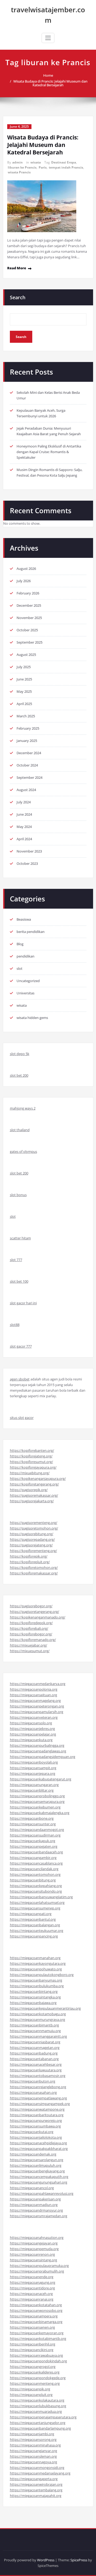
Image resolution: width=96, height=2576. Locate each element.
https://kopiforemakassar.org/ (34, 1573)
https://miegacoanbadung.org (34, 2053)
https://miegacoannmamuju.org (35, 2031)
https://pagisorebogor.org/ (31, 1606)
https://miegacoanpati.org (31, 1914)
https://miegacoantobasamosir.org (38, 2076)
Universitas (25, 993)
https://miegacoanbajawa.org (33, 2003)
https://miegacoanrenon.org (32, 2254)
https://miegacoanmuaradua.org (36, 2411)
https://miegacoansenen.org (32, 2327)
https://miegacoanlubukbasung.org (38, 2406)
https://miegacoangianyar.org (33, 2451)
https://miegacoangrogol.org (33, 2367)
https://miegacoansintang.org (33, 2260)
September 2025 (29, 642)
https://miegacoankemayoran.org (37, 2333)
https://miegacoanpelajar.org (33, 1734)
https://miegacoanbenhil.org (33, 2344)
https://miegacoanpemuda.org (34, 2249)
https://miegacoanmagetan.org (35, 2048)
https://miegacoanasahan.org (33, 2092)
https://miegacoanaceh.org (31, 2294)
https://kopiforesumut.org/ (31, 1462)
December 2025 (29, 605)
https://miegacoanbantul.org (33, 1919)
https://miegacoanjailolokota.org (36, 2137)
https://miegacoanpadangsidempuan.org (43, 1757)
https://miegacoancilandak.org (34, 1869)
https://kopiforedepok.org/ (31, 1623)
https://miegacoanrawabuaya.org (36, 2355)
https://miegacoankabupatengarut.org (41, 1779)
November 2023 (29, 851)
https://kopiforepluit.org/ (30, 1562)
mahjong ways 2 (23, 1108)
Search (18, 297)
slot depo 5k (20, 1054)
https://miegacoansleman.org (33, 2456)
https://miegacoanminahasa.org (35, 2445)
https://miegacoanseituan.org (33, 1695)
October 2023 (27, 863)
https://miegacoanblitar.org (32, 1790)
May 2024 (24, 827)
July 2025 (24, 667)
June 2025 (24, 679)
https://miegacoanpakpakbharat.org (39, 2149)
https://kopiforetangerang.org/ (34, 1484)
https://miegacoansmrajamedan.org (39, 2216)
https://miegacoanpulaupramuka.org (39, 2266)
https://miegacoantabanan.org (34, 2059)
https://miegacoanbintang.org (34, 1991)
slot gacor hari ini (23, 1303)
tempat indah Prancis (66, 167)
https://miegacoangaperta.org (34, 2479)
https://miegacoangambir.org (33, 1858)
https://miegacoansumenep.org (35, 1908)
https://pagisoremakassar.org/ (34, 1495)
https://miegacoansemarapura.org (37, 1801)
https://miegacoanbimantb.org (34, 2025)
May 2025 (24, 691)
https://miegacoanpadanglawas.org (38, 1751)
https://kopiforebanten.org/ (32, 1450)
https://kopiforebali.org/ (29, 1628)
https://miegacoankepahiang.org (36, 1886)
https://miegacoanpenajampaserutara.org (43, 2417)
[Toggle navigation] (48, 38)
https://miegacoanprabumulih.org (37, 2271)
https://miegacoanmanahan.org (35, 1958)
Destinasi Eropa (64, 162)
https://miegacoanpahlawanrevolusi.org (42, 2193)
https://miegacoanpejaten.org (34, 1846)
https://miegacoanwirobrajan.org (36, 2484)
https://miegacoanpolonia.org (34, 1689)
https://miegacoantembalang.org (36, 2490)
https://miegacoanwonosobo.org (36, 2310)
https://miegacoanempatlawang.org (38, 2098)
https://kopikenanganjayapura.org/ (38, 1478)
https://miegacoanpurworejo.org (36, 2120)
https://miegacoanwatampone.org (37, 2109)
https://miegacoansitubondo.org (36, 1891)
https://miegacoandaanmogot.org (37, 1830)
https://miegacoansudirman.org (35, 1835)
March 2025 (26, 716)
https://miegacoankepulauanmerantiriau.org (45, 2008)
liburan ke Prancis (22, 167)
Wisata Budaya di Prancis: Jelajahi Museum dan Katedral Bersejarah (50, 83)
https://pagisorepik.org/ (29, 1490)
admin (17, 162)
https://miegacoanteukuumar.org (37, 1931)
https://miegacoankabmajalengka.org (40, 1813)
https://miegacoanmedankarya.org (38, 1684)
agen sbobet (20, 1379)
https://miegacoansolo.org (31, 1723)
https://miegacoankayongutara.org (38, 1963)
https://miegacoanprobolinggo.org (37, 1796)
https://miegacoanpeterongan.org (37, 1706)
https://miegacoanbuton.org (33, 2081)
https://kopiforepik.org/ (29, 1556)
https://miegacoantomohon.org (35, 1874)
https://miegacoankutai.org (32, 2132)
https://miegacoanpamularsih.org (37, 1712)
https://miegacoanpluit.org (31, 2395)
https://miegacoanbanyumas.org (36, 1980)
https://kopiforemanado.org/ (33, 1640)
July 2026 (24, 581)
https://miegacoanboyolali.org (34, 1762)
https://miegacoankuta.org (31, 1740)
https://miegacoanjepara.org (33, 1773)
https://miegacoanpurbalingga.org (37, 1745)
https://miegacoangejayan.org (34, 2243)
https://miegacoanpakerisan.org (35, 2199)
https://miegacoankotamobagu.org (38, 2014)
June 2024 (24, 814)
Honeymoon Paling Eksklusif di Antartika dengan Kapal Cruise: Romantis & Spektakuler (49, 452)
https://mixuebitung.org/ (30, 1473)
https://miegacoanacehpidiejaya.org (38, 2143)
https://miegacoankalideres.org (35, 2372)
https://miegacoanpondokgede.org (38, 2378)
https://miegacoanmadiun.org (34, 2205)
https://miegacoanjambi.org (32, 2434)
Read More (17, 268)
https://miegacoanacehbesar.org (36, 2064)
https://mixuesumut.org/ (30, 1651)
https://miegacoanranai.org (32, 2299)
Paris (43, 167)
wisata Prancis (19, 172)
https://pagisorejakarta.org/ (32, 1501)
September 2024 (29, 777)
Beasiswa (24, 919)
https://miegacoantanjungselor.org (38, 2423)
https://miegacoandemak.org (33, 2154)
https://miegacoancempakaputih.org (39, 2177)
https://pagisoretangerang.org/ (35, 1612)
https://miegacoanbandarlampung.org (40, 2428)
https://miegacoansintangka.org (35, 1997)
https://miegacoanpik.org (30, 2389)
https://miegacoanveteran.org (34, 1717)
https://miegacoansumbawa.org (35, 2126)
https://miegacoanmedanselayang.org (40, 2473)
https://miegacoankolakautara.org (37, 2400)
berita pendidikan (31, 932)
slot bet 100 (19, 1281)
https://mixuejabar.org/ (29, 1645)
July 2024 (24, 802)
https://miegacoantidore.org (32, 2288)
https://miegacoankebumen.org (35, 1807)
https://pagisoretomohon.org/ (34, 1528)
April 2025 (24, 704)
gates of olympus (23, 1151)
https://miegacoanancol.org (32, 2188)
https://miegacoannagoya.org (33, 2462)
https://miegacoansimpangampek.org (40, 2104)
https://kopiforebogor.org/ (31, 1634)
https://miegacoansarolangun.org (37, 2160)
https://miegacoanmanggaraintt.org (38, 2036)
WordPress (46, 2560)
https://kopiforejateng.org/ (31, 1456)
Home (48, 75)
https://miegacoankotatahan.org (36, 2305)
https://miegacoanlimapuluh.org (36, 2165)
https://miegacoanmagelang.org (35, 1701)
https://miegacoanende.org (32, 2277)
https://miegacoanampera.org (34, 2316)
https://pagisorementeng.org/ (34, 1523)
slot (19, 968)
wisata (36, 162)
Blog (20, 944)
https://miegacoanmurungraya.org (37, 2019)
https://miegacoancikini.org (32, 2350)
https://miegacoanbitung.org (33, 1880)
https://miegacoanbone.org (32, 1818)
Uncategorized (28, 981)
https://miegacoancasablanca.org (36, 1863)
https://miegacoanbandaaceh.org (36, 1852)
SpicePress (79, 2560)
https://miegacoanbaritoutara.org (37, 2115)
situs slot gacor (22, 1418)
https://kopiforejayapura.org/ (33, 1467)
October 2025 (27, 630)
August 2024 (26, 790)
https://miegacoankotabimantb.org (38, 2338)
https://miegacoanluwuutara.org (36, 2070)
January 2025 (27, 741)
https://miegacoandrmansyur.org (36, 2210)
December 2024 (29, 753)
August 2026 (26, 569)
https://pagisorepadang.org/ (32, 1539)
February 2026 (28, 593)
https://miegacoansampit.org (33, 1768)
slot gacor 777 (21, 1346)
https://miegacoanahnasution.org (37, 2238)
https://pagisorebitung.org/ (32, 1534)
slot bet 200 (19, 1075)
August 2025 (26, 655)
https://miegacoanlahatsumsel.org (37, 1902)
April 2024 (24, 839)
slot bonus (18, 1195)
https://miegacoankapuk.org (33, 1841)
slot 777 (16, 1260)
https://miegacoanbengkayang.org (37, 2171)
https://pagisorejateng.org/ (31, 1545)
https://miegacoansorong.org (33, 2439)
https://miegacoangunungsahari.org (39, 2182)
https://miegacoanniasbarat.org (35, 2042)
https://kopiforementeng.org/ (33, 1551)
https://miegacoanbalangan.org (35, 1925)
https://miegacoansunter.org (33, 1824)
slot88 (15, 1325)
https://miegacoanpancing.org (34, 1936)
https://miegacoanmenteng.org (35, 2383)
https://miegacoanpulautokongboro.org (42, 1975)
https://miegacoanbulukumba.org (37, 1986)
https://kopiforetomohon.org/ (34, 1567)
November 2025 (29, 618)
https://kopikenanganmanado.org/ (38, 1617)
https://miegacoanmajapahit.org (36, 2496)
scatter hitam (20, 1238)
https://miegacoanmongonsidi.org (37, 2468)
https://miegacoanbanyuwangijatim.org (41, 1897)
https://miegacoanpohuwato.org (36, 1969)
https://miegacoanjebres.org (32, 1729)
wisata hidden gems (32, 1018)
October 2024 (27, 765)
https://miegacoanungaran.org (34, 1785)
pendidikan (25, 956)
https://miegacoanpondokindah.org (38, 2361)
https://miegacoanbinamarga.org (36, 2322)
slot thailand (20, 1130)
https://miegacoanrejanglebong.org (38, 2087)
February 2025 (28, 728)
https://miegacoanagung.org (33, 2282)
